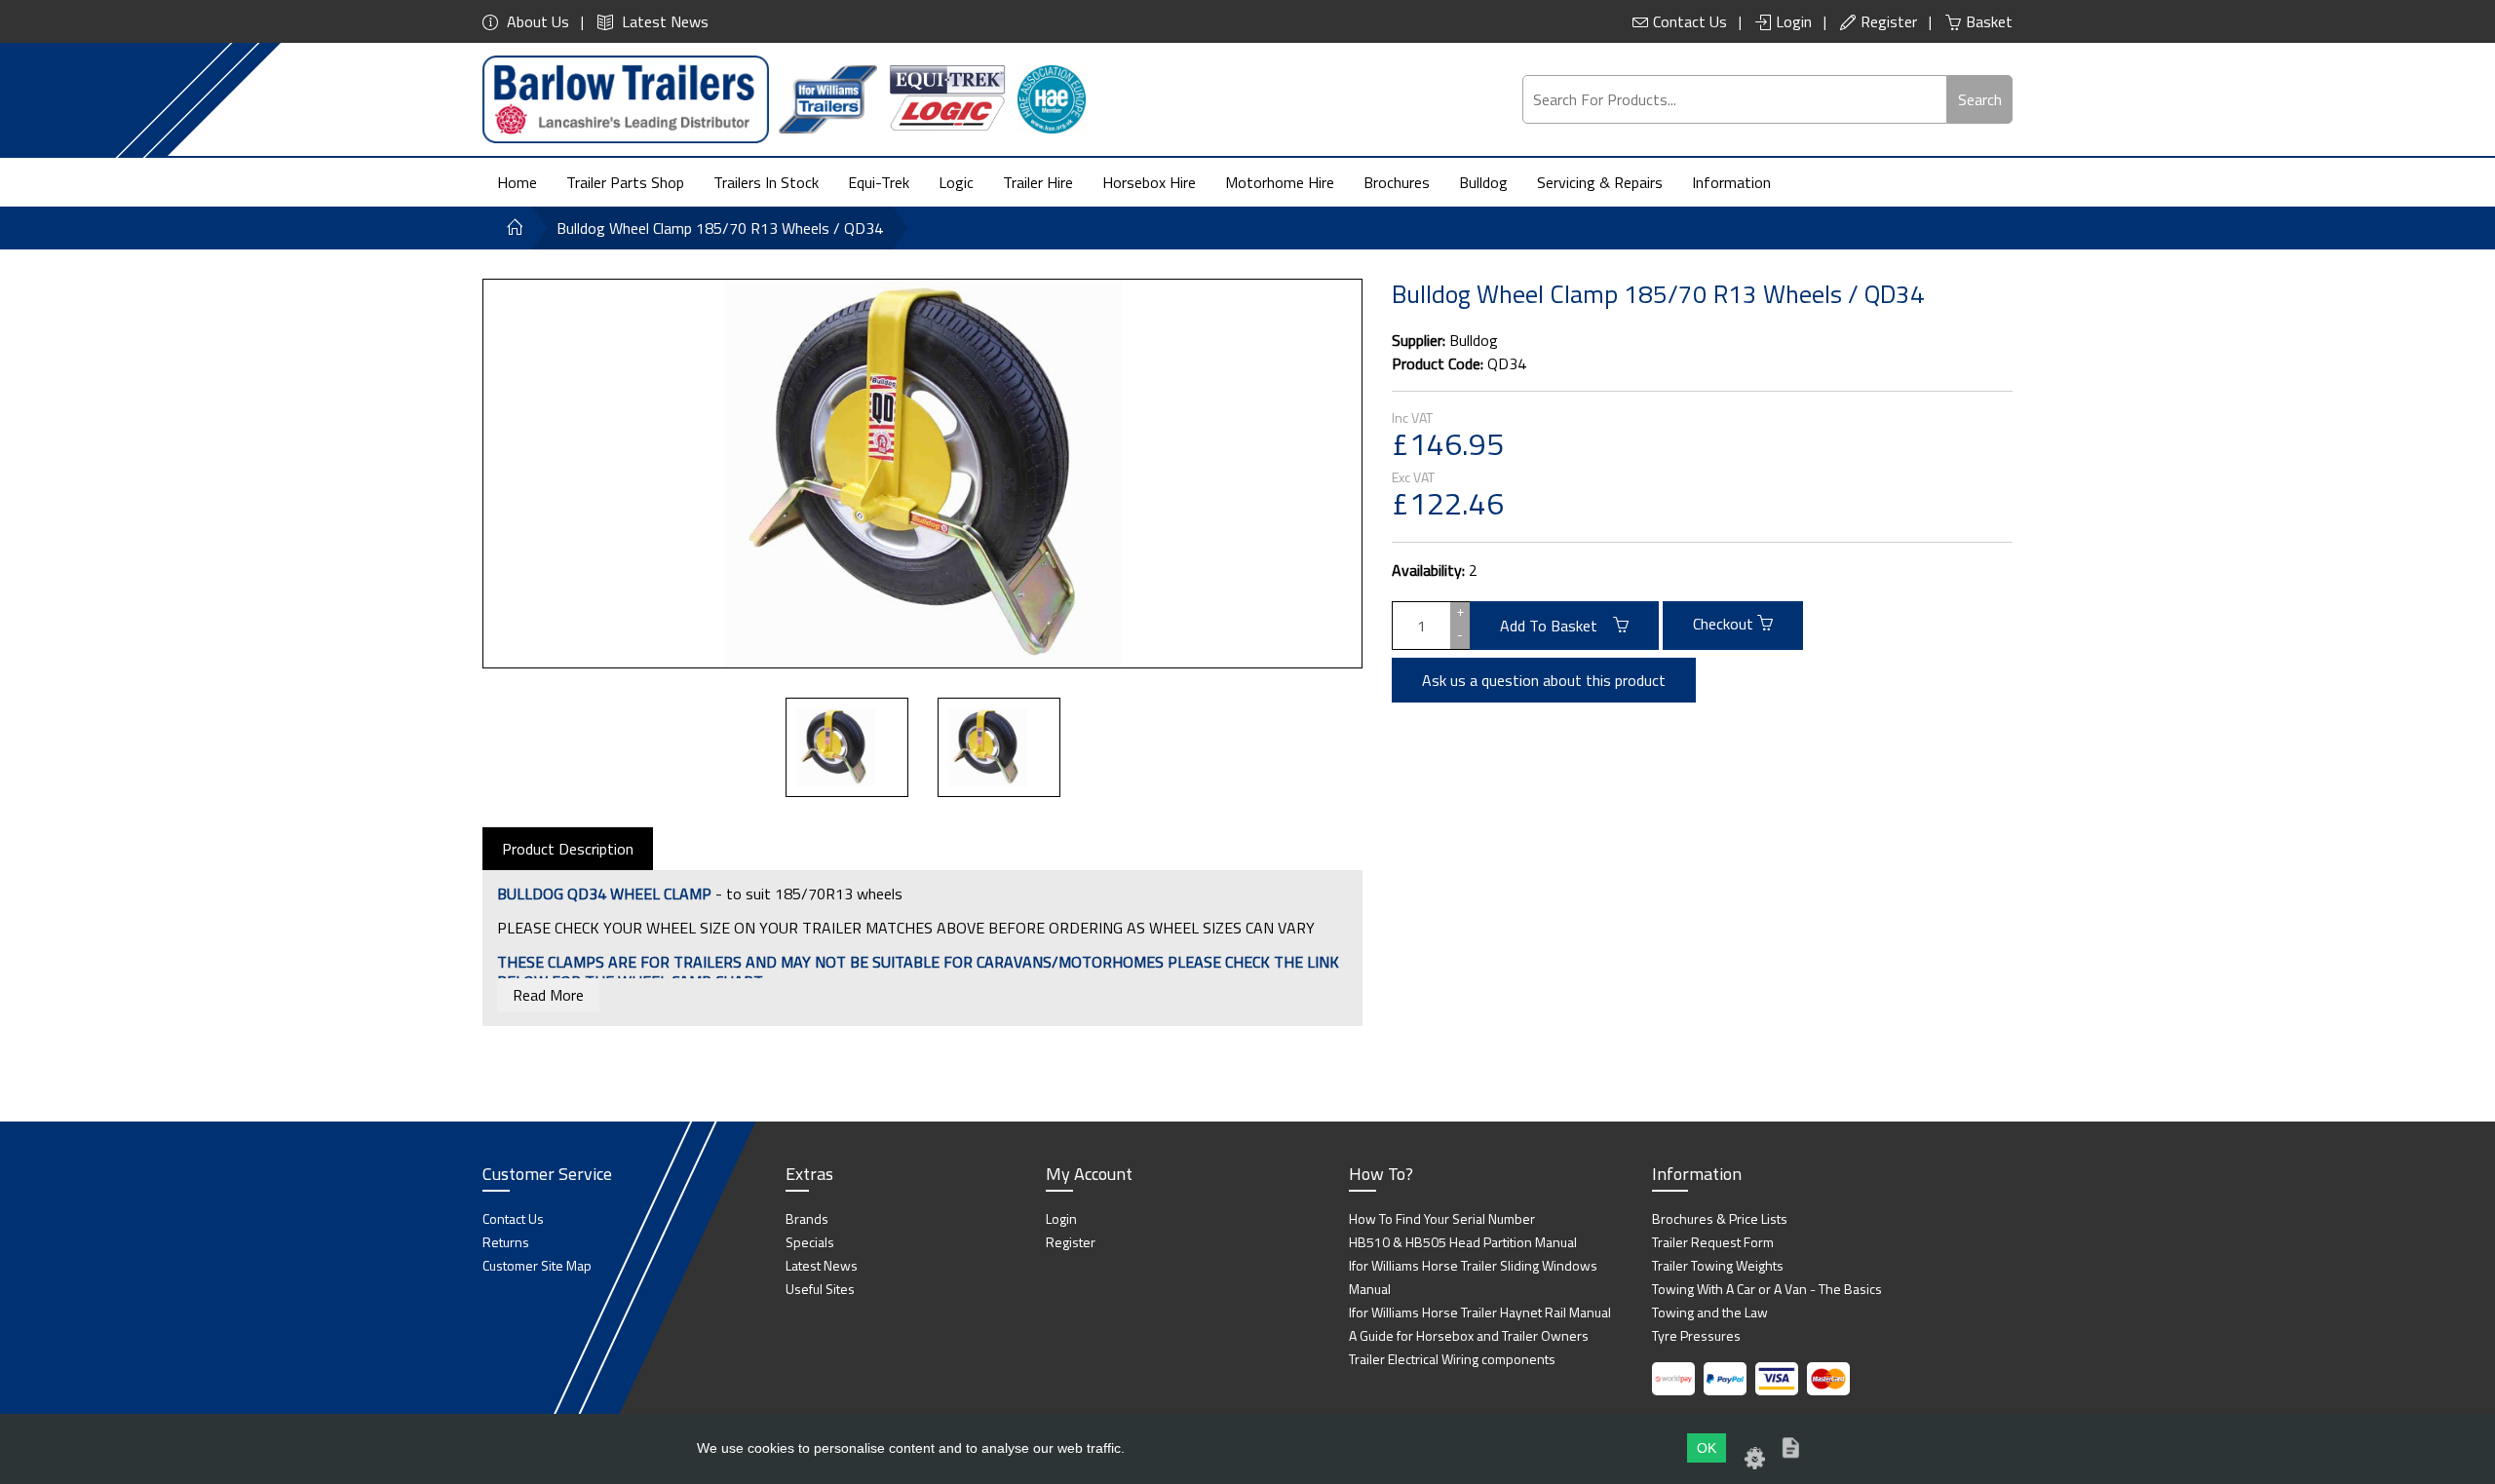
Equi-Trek (879, 182)
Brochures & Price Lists (1720, 1218)
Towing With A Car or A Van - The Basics (1767, 1289)
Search (1980, 99)
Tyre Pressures (1696, 1335)
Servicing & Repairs (1600, 182)
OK (1707, 1448)
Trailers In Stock (766, 182)
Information (1731, 182)
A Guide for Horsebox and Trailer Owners (1469, 1335)
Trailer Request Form (1713, 1242)
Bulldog (1483, 182)
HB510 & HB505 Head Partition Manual (1463, 1242)
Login (1794, 21)
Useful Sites (820, 1289)
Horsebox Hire (1149, 182)
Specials (810, 1242)
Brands (807, 1218)
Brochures (1397, 182)
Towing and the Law (1710, 1312)
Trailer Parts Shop (625, 182)
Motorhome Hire (1280, 182)
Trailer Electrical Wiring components (1452, 1359)
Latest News (663, 21)
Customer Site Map (537, 1265)
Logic (956, 182)
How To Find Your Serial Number (1442, 1218)
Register (1889, 21)
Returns (506, 1242)
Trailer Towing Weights (1718, 1265)
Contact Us (1690, 21)
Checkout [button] (1725, 624)
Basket (1989, 21)
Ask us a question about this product (1544, 680)
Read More (548, 995)
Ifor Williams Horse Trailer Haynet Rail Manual (1480, 1312)
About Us (536, 21)
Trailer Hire (1038, 182)
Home (517, 182)
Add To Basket (1556, 626)
